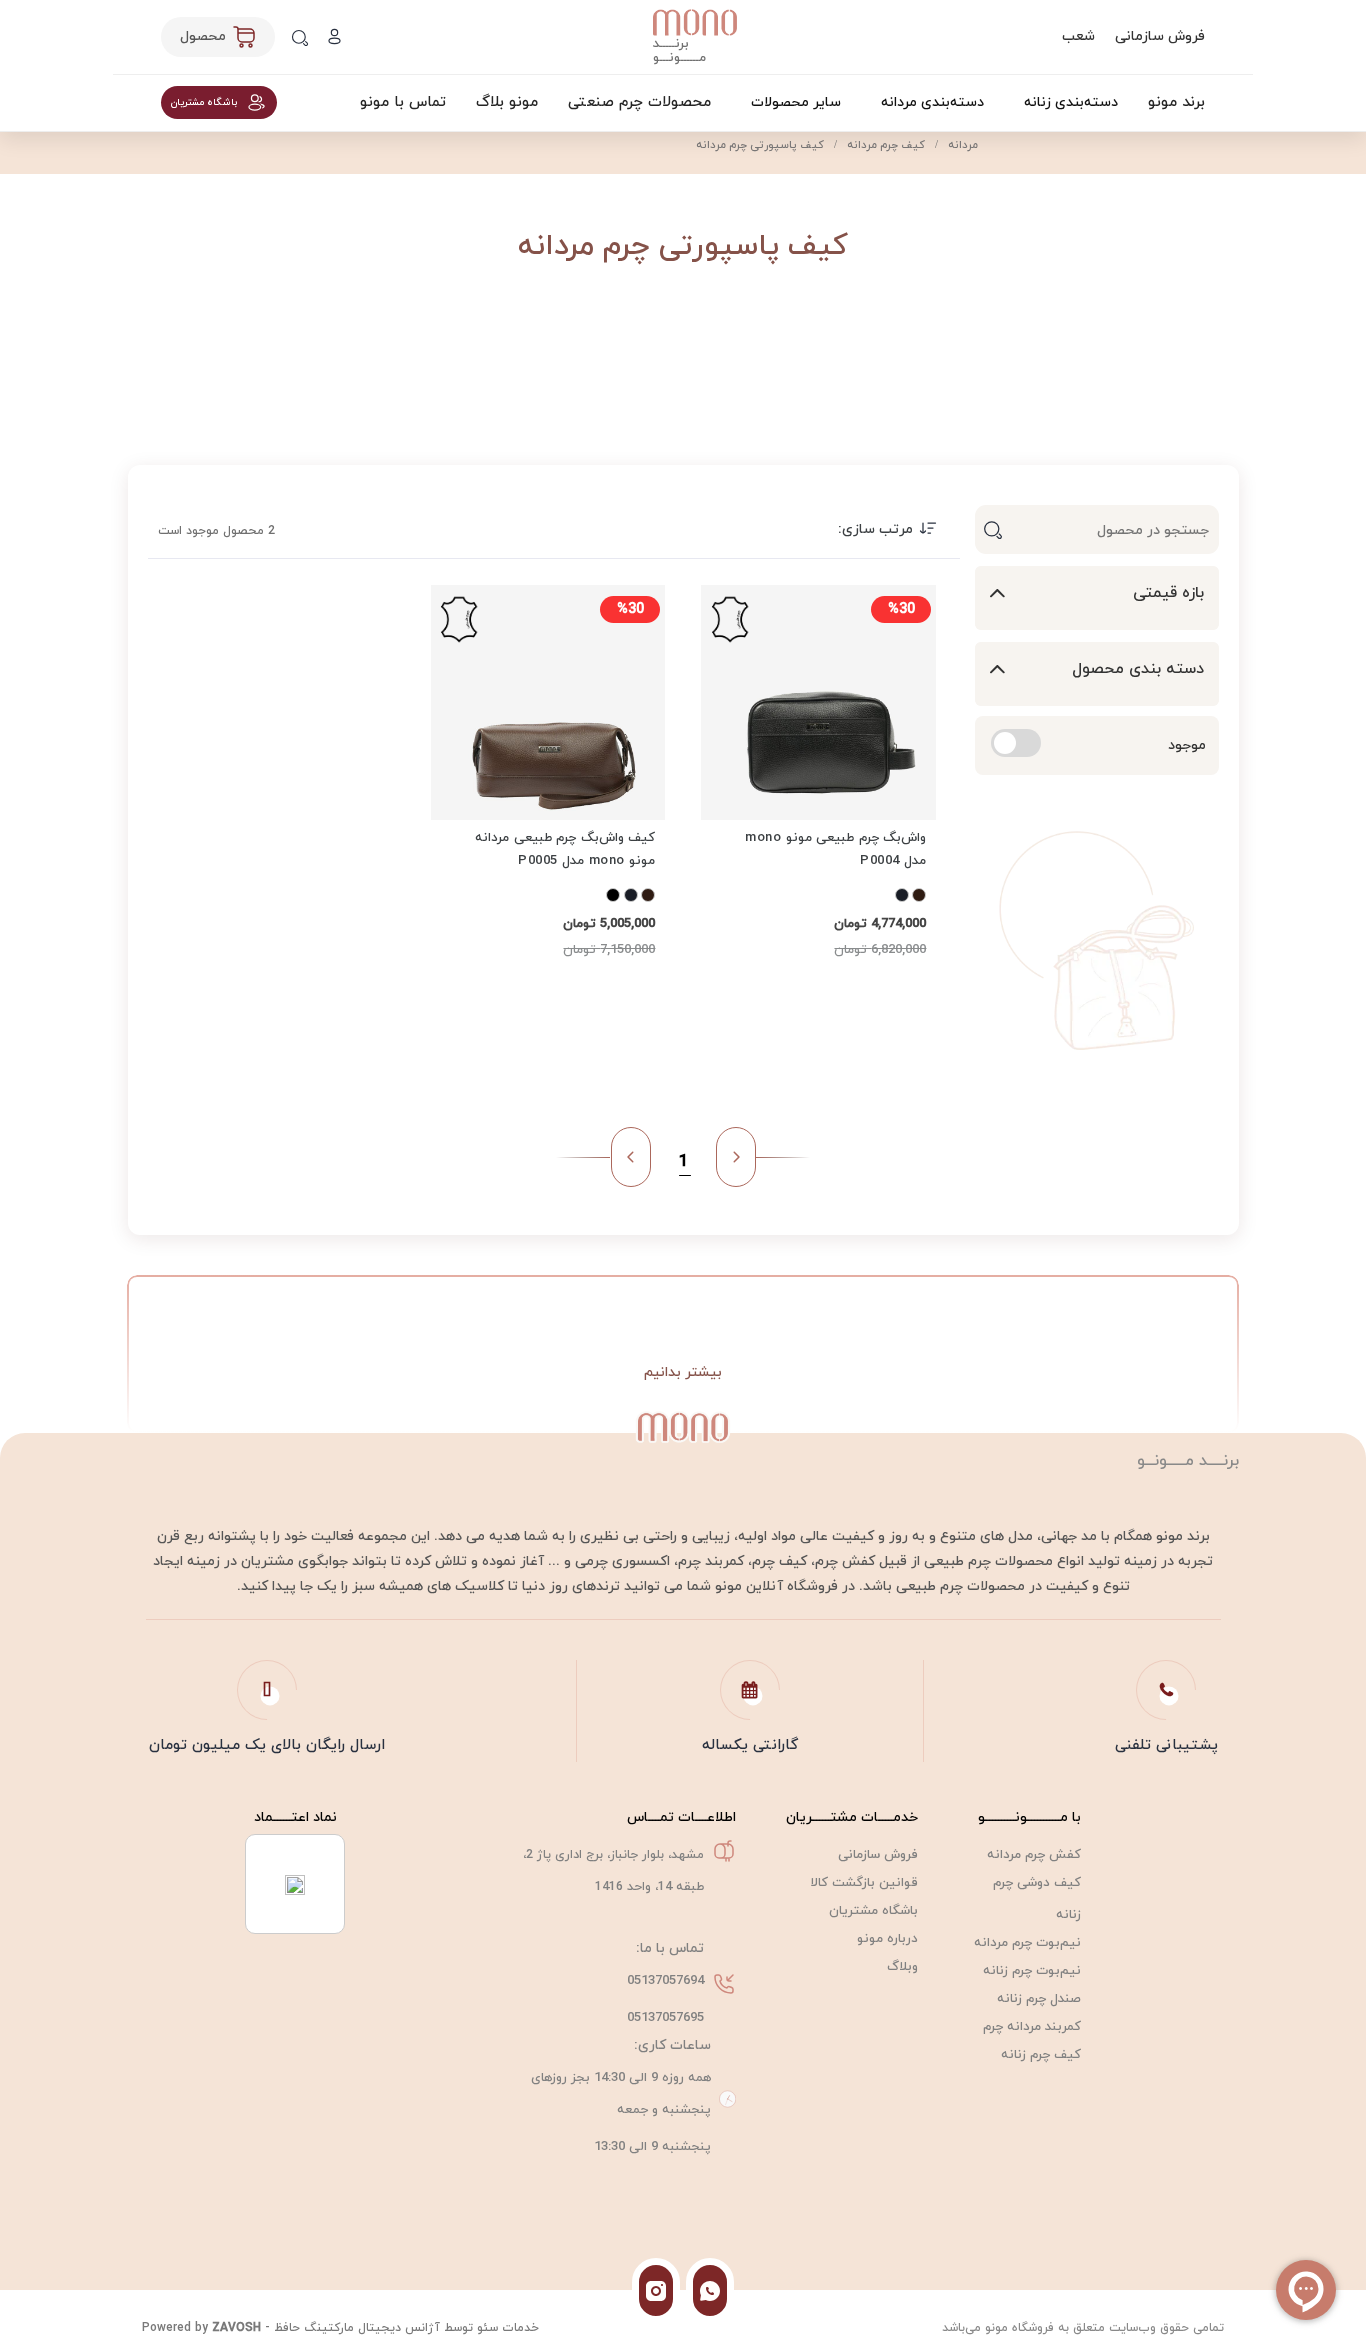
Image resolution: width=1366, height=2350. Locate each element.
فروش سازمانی (1160, 36)
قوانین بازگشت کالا (864, 1883)
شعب (1078, 36)
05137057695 (665, 2018)
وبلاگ (902, 1967)
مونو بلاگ (507, 102)
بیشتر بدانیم (683, 1372)
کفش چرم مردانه (1034, 1855)
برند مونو (1176, 102)
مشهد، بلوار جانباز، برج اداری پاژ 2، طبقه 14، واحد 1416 (613, 1871)
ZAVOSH (236, 2328)
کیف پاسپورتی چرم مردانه (760, 145)
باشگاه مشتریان (873, 1911)
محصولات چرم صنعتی (639, 102)
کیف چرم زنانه (1041, 2055)
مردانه (961, 145)
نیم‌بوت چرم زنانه (1032, 1971)
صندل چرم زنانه (1039, 1999)
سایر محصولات (796, 102)
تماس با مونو (403, 102)
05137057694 (665, 1981)
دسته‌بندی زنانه (1071, 102)
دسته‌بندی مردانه (932, 102)
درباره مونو (887, 1939)
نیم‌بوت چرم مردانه (1027, 1943)
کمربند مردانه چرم (1032, 2027)
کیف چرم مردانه (884, 145)
